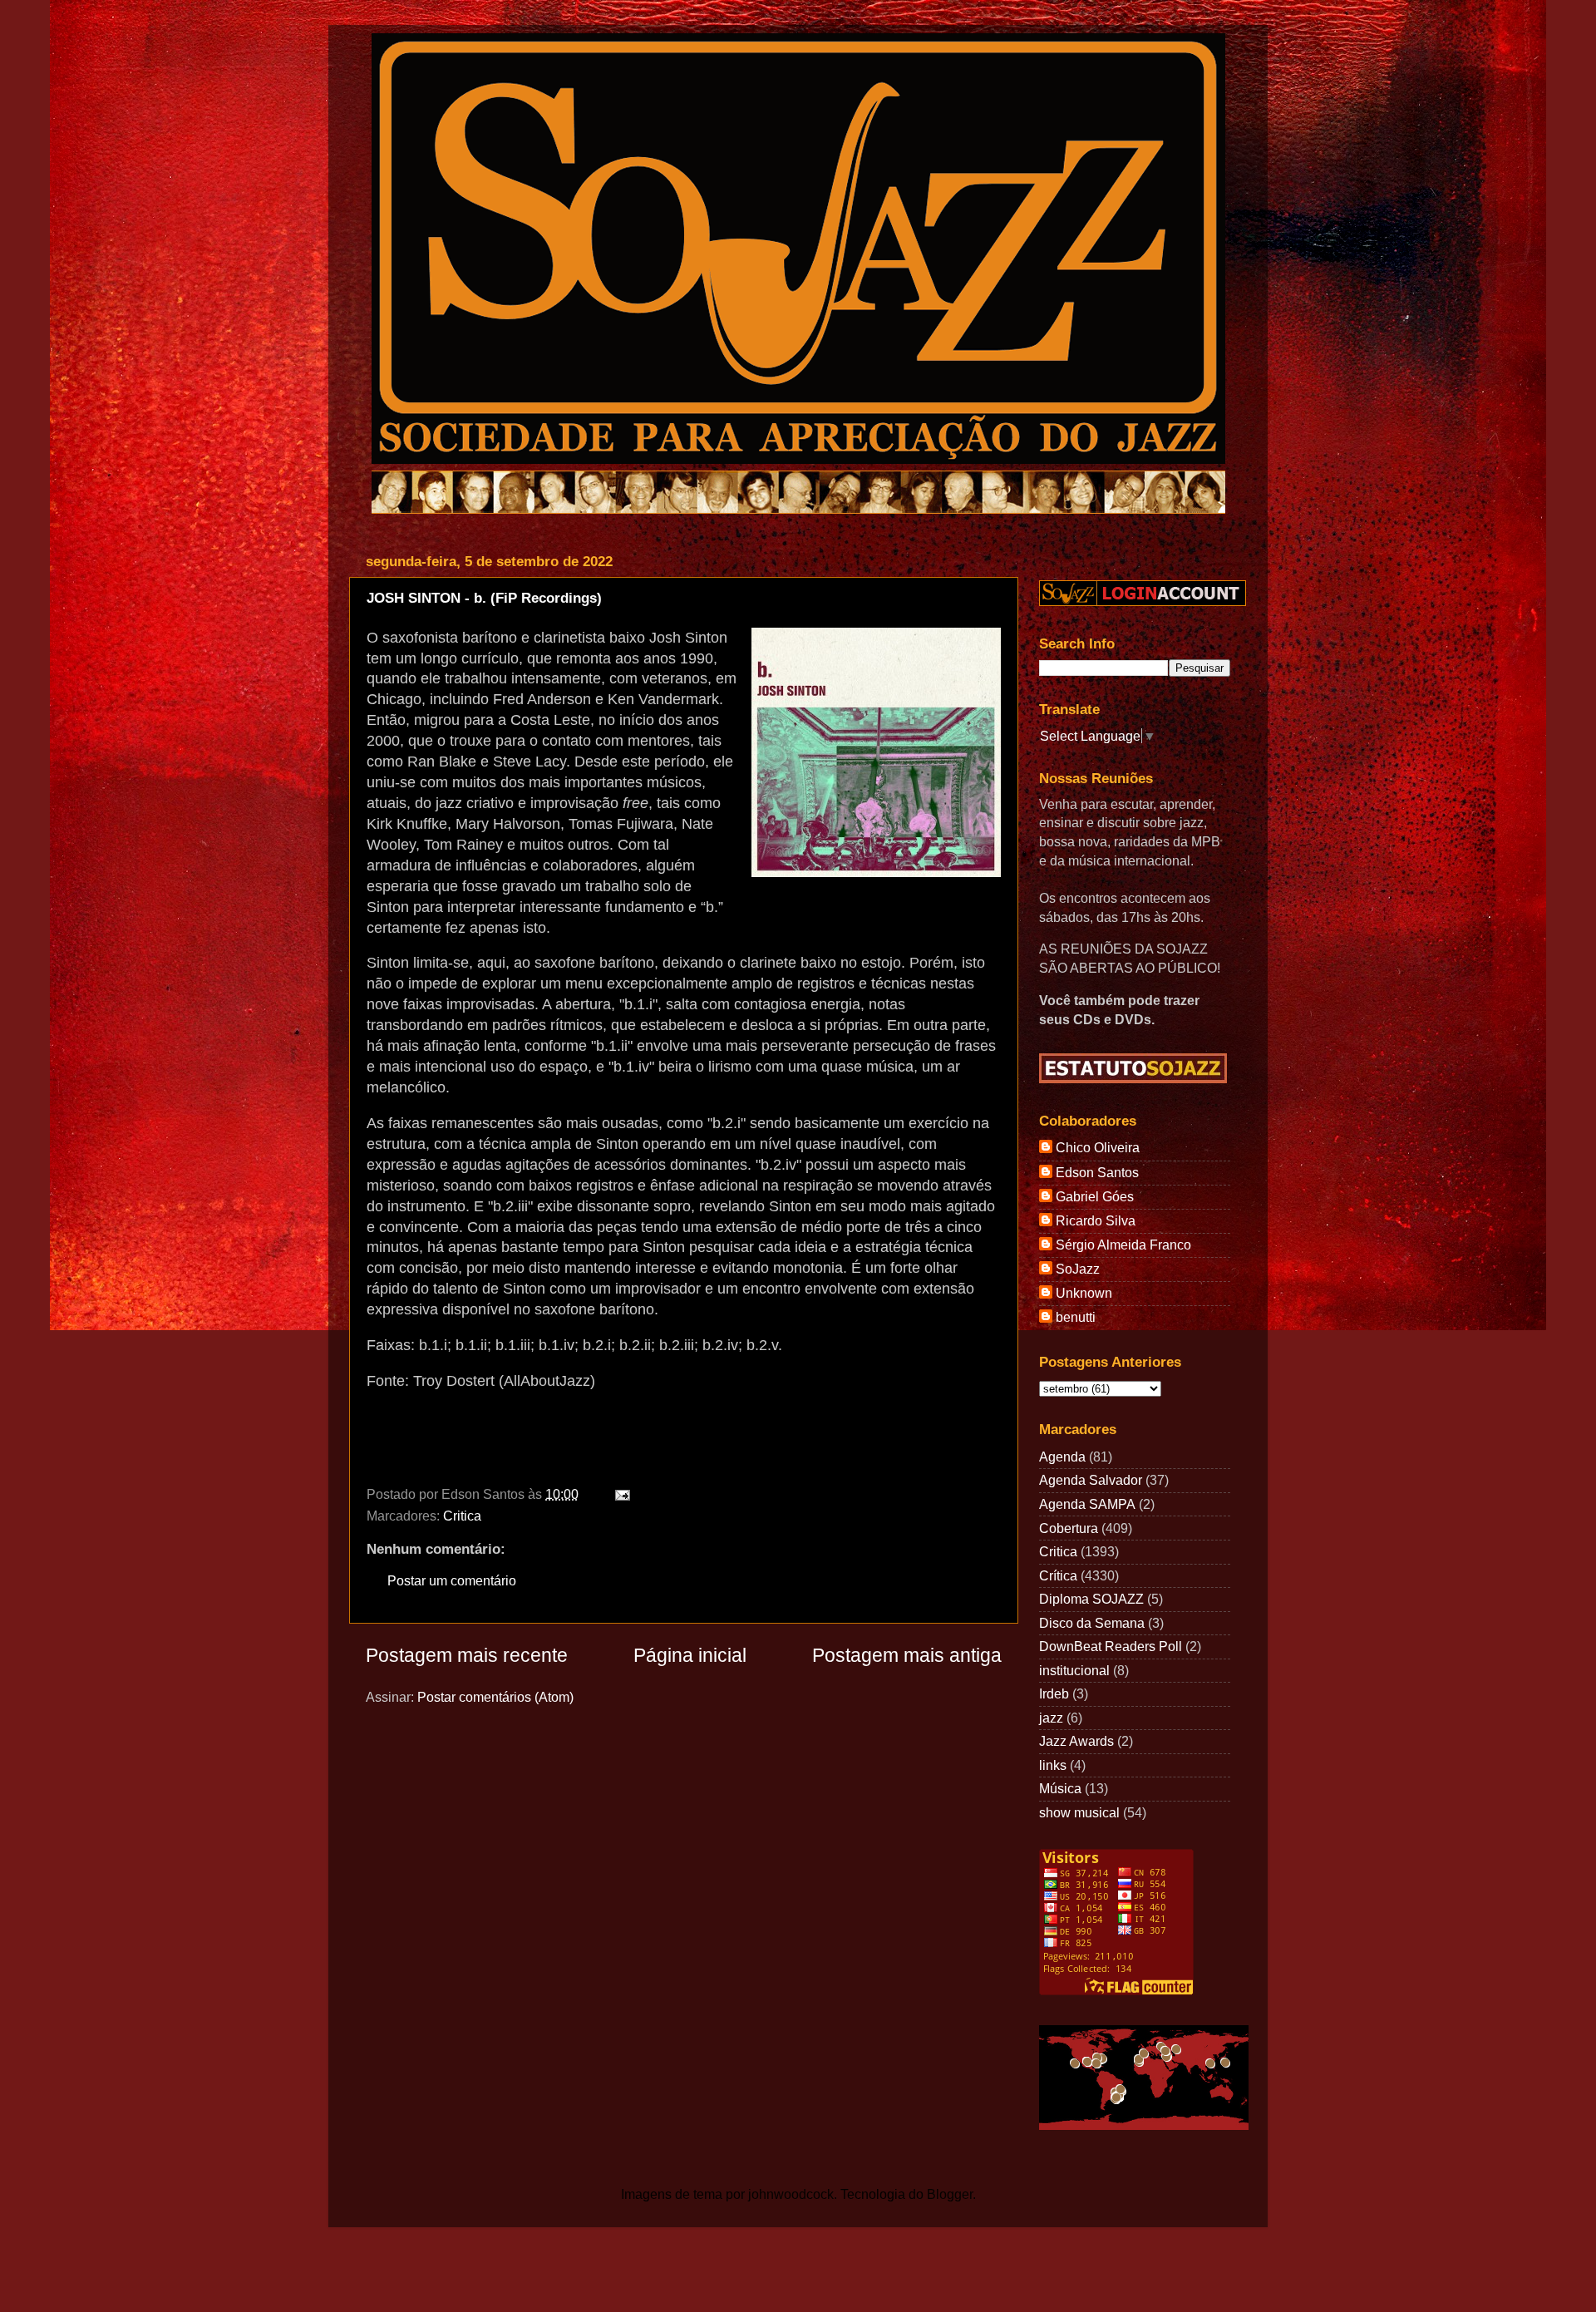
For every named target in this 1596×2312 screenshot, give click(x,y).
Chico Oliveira (1098, 1147)
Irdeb (1054, 1693)
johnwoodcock (791, 2194)
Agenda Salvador (1091, 1480)
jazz (1051, 1718)
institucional (1074, 1670)
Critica (462, 1516)
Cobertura (1069, 1528)
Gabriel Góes (1095, 1196)
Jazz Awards (1076, 1741)
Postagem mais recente (467, 1655)
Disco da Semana (1092, 1623)
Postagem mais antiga (907, 1655)
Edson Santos (1097, 1172)
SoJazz (1078, 1269)
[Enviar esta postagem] (619, 1494)
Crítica (1058, 1575)
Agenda (1062, 1457)
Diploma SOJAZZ (1091, 1599)
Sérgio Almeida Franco (1123, 1245)
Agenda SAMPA (1087, 1504)
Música (1060, 1788)
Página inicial (690, 1655)
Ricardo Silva (1096, 1220)
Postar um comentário (452, 1580)
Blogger (950, 2194)
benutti (1076, 1317)
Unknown (1084, 1293)
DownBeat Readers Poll (1111, 1646)
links (1053, 1765)
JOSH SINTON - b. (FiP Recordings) (484, 598)
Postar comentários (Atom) (495, 1697)
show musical (1079, 1812)
